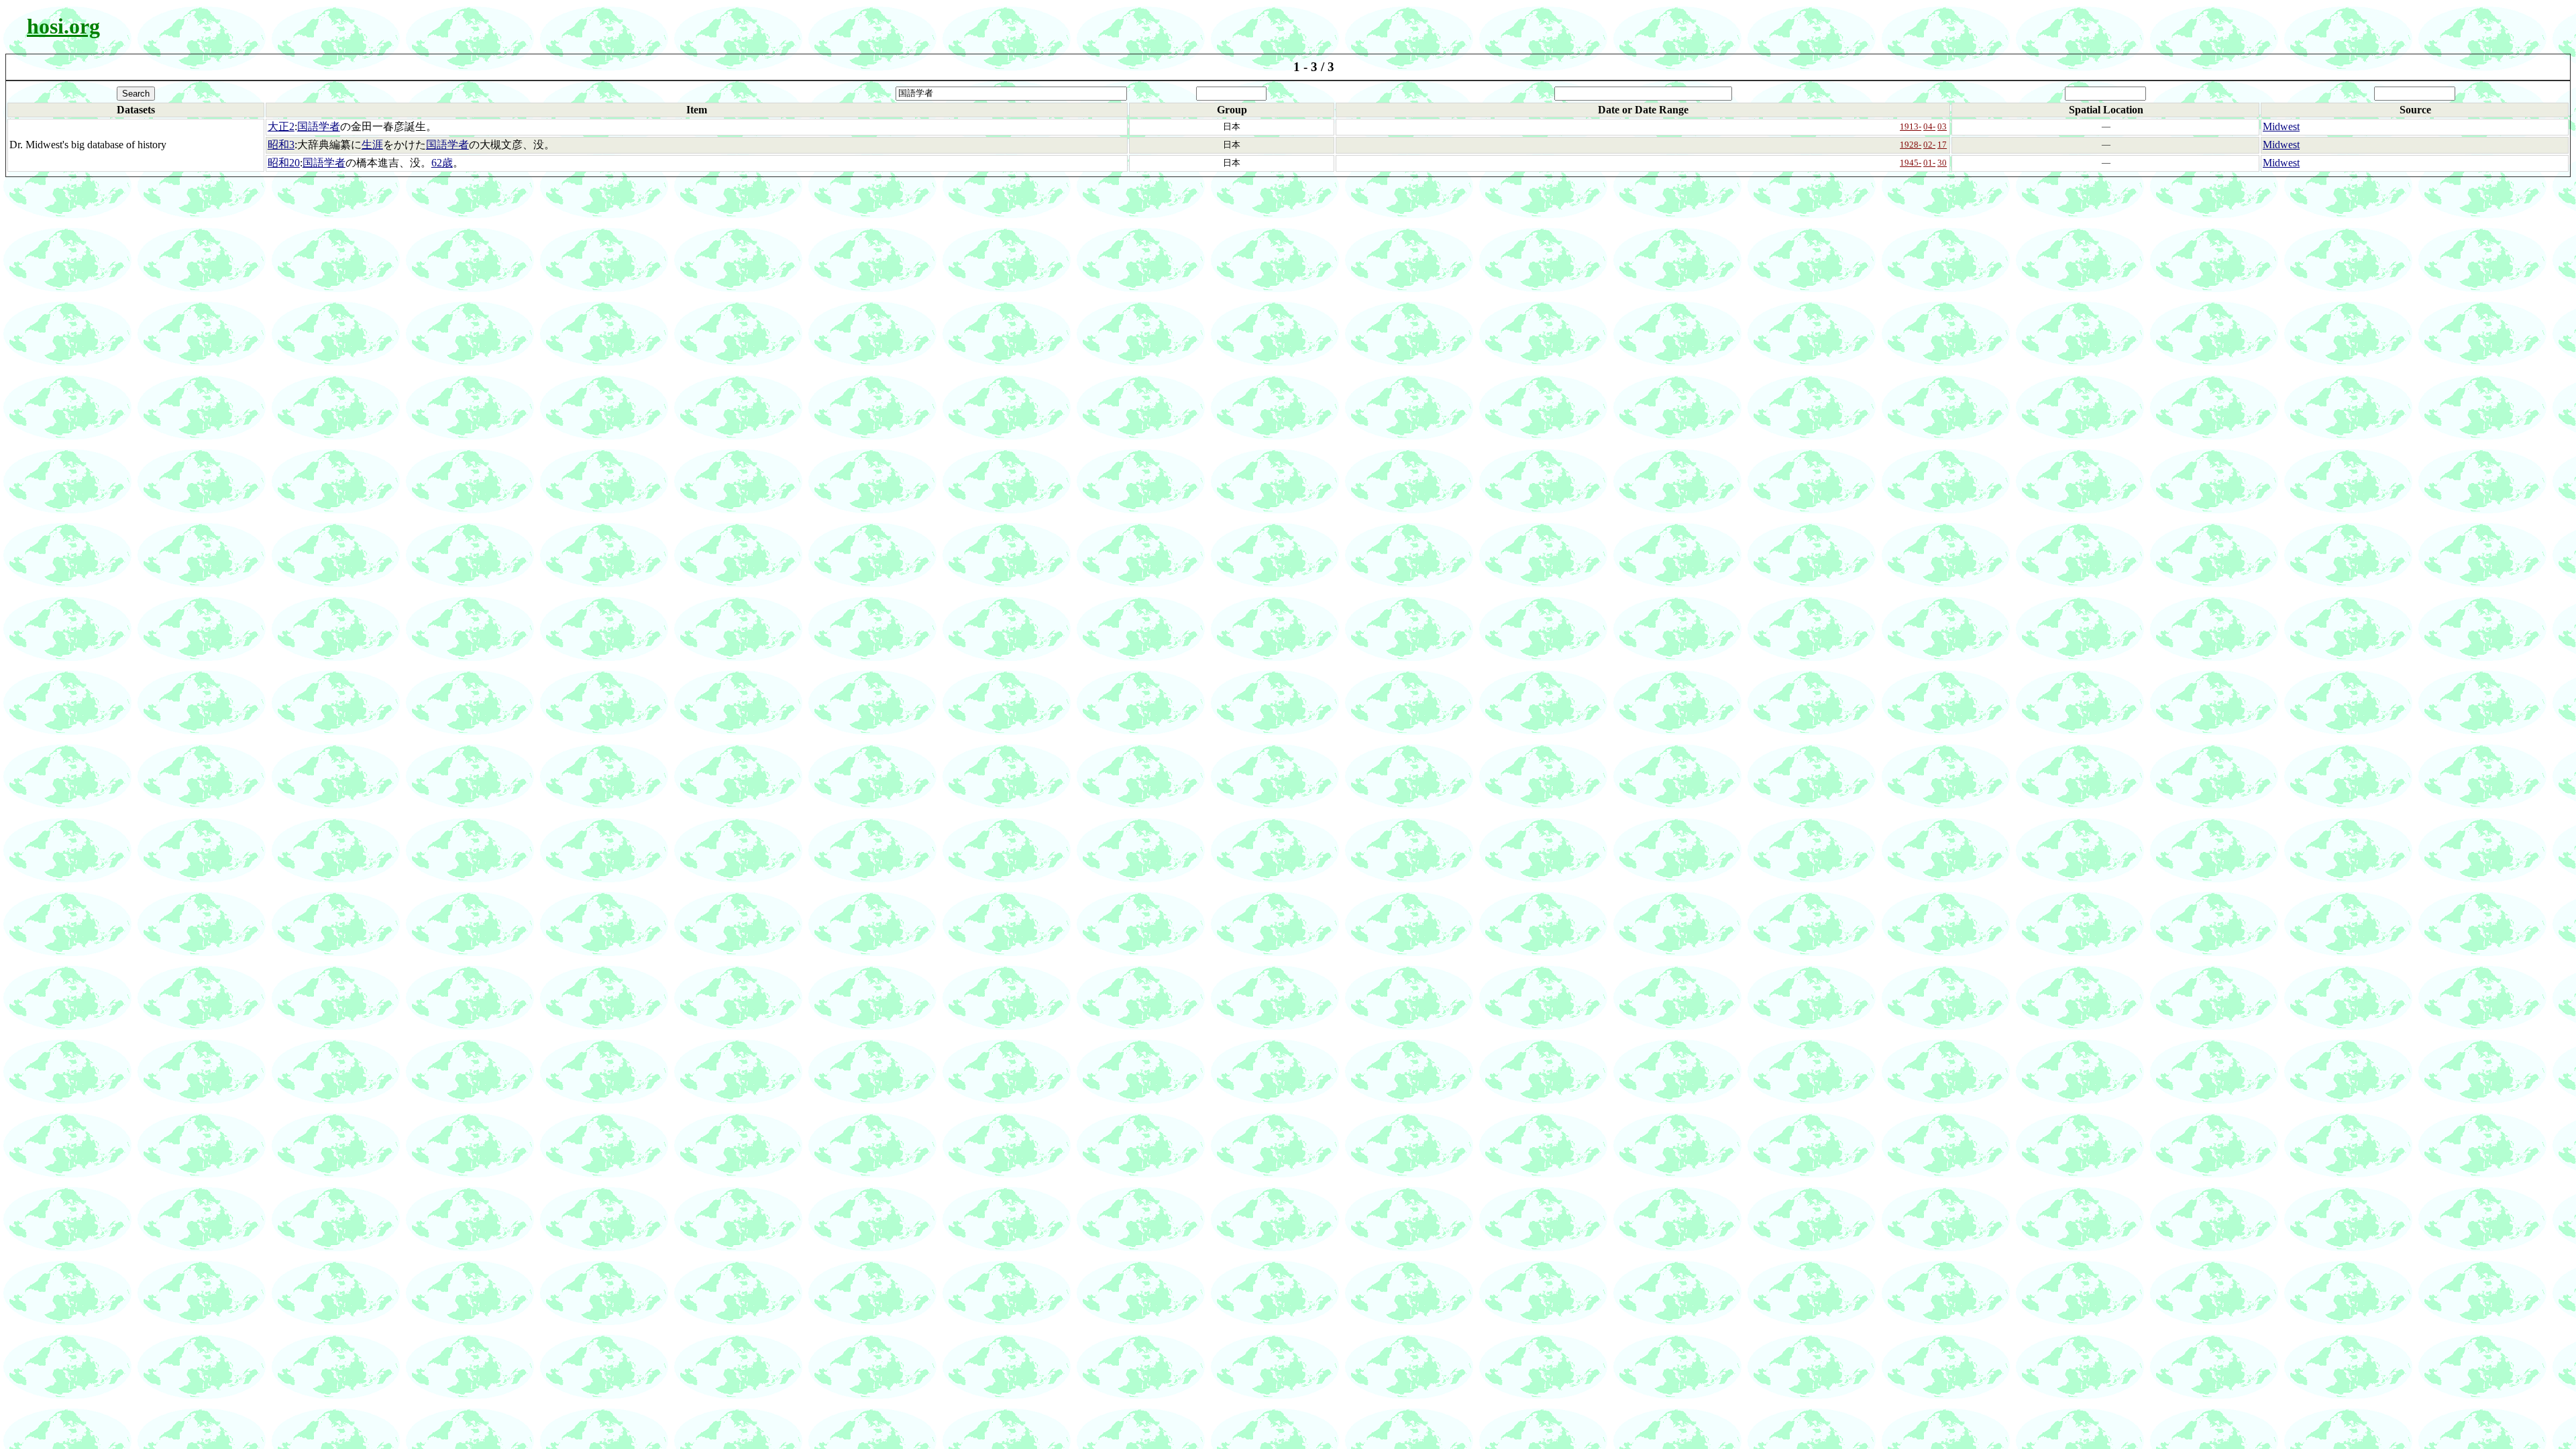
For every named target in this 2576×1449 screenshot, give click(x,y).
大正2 (281, 126)
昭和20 (284, 163)
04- (1929, 126)
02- (1929, 145)
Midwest (2281, 126)
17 (1942, 145)
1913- (1911, 126)
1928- (1911, 145)
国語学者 (319, 126)
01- (1929, 163)
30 (1942, 163)
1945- (1911, 163)
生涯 (372, 145)
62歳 (442, 163)
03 (1942, 126)
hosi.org (63, 26)
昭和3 (281, 145)
